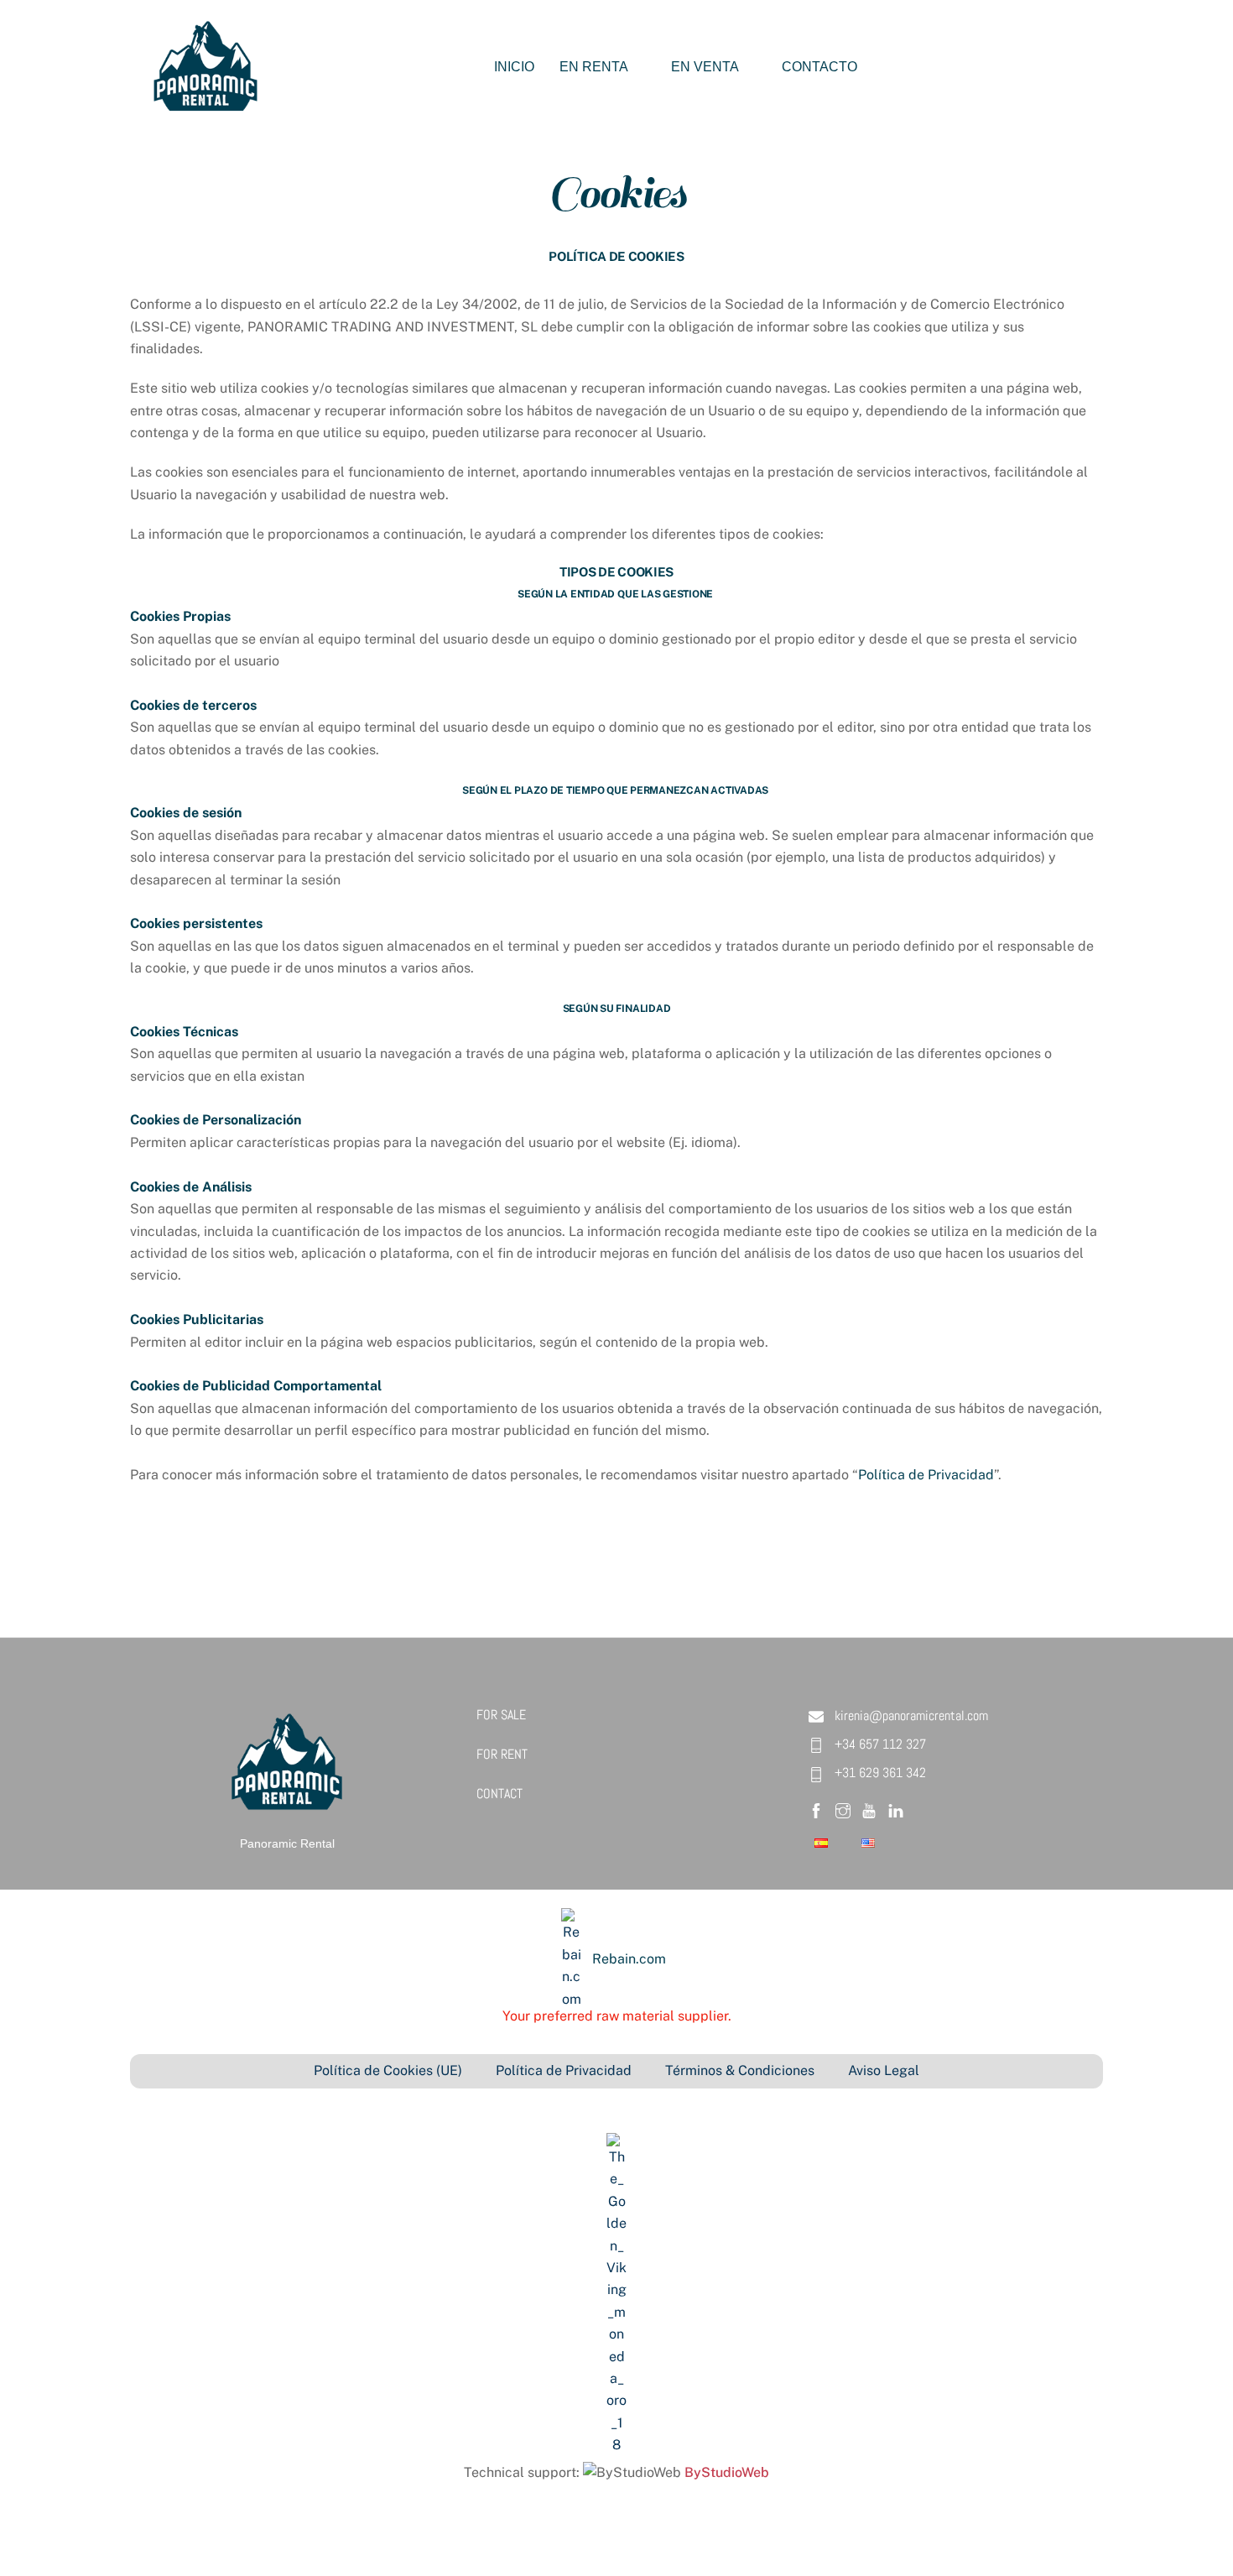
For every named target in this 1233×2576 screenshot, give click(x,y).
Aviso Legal (884, 2070)
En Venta (705, 67)
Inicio (514, 67)
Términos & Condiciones (740, 2070)
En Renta (594, 67)
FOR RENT (502, 1754)
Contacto (819, 67)
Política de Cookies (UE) (388, 2070)
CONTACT (499, 1794)
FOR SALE (501, 1715)
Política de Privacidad (926, 1475)
